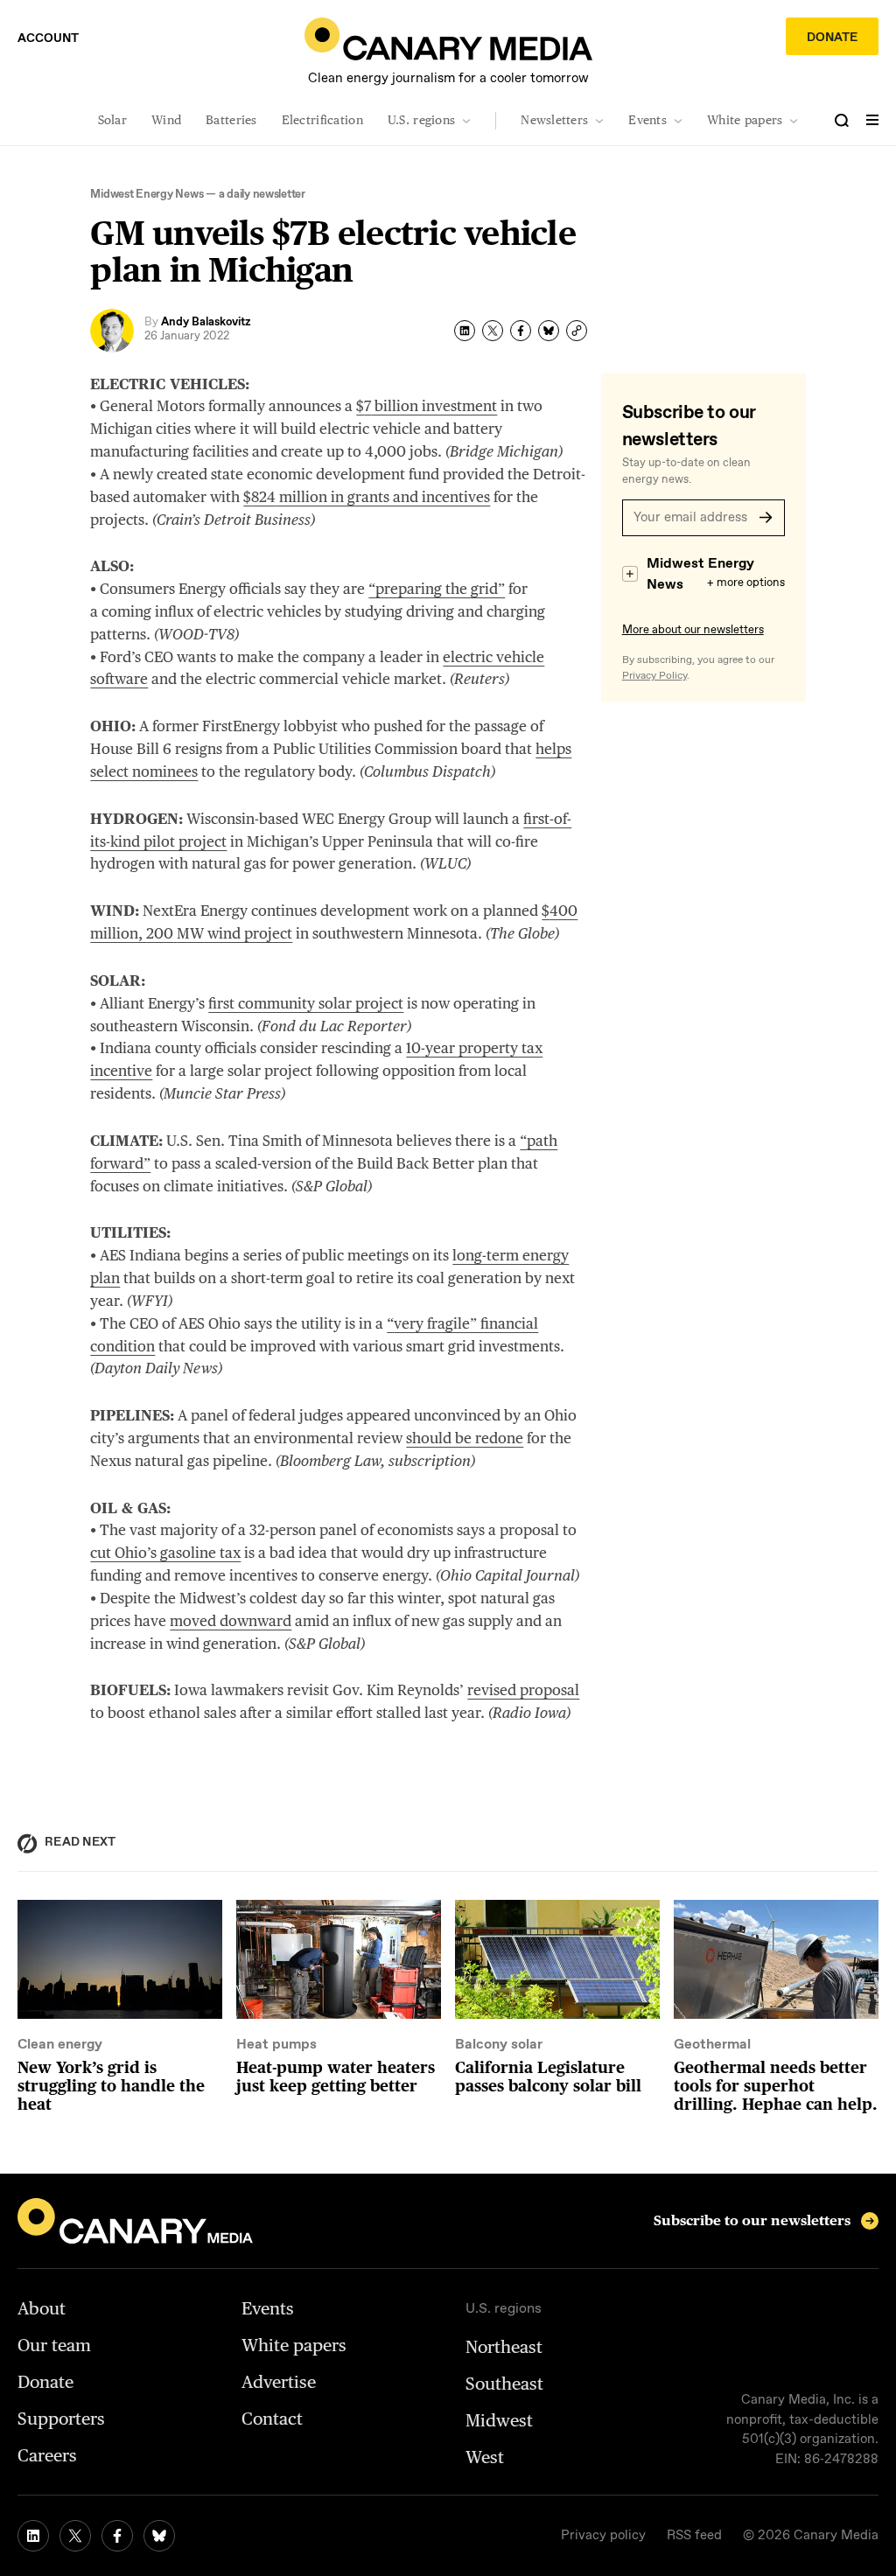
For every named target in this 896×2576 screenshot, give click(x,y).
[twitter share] (493, 331)
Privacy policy (603, 2536)
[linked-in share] (465, 331)
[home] (448, 39)
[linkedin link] (33, 2536)
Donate (832, 38)
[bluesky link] (159, 2536)
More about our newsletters (693, 630)
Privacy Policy (654, 676)
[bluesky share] (549, 331)
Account (48, 38)
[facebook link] (117, 2536)
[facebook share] (521, 331)
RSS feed (694, 2536)
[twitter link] (75, 2536)
